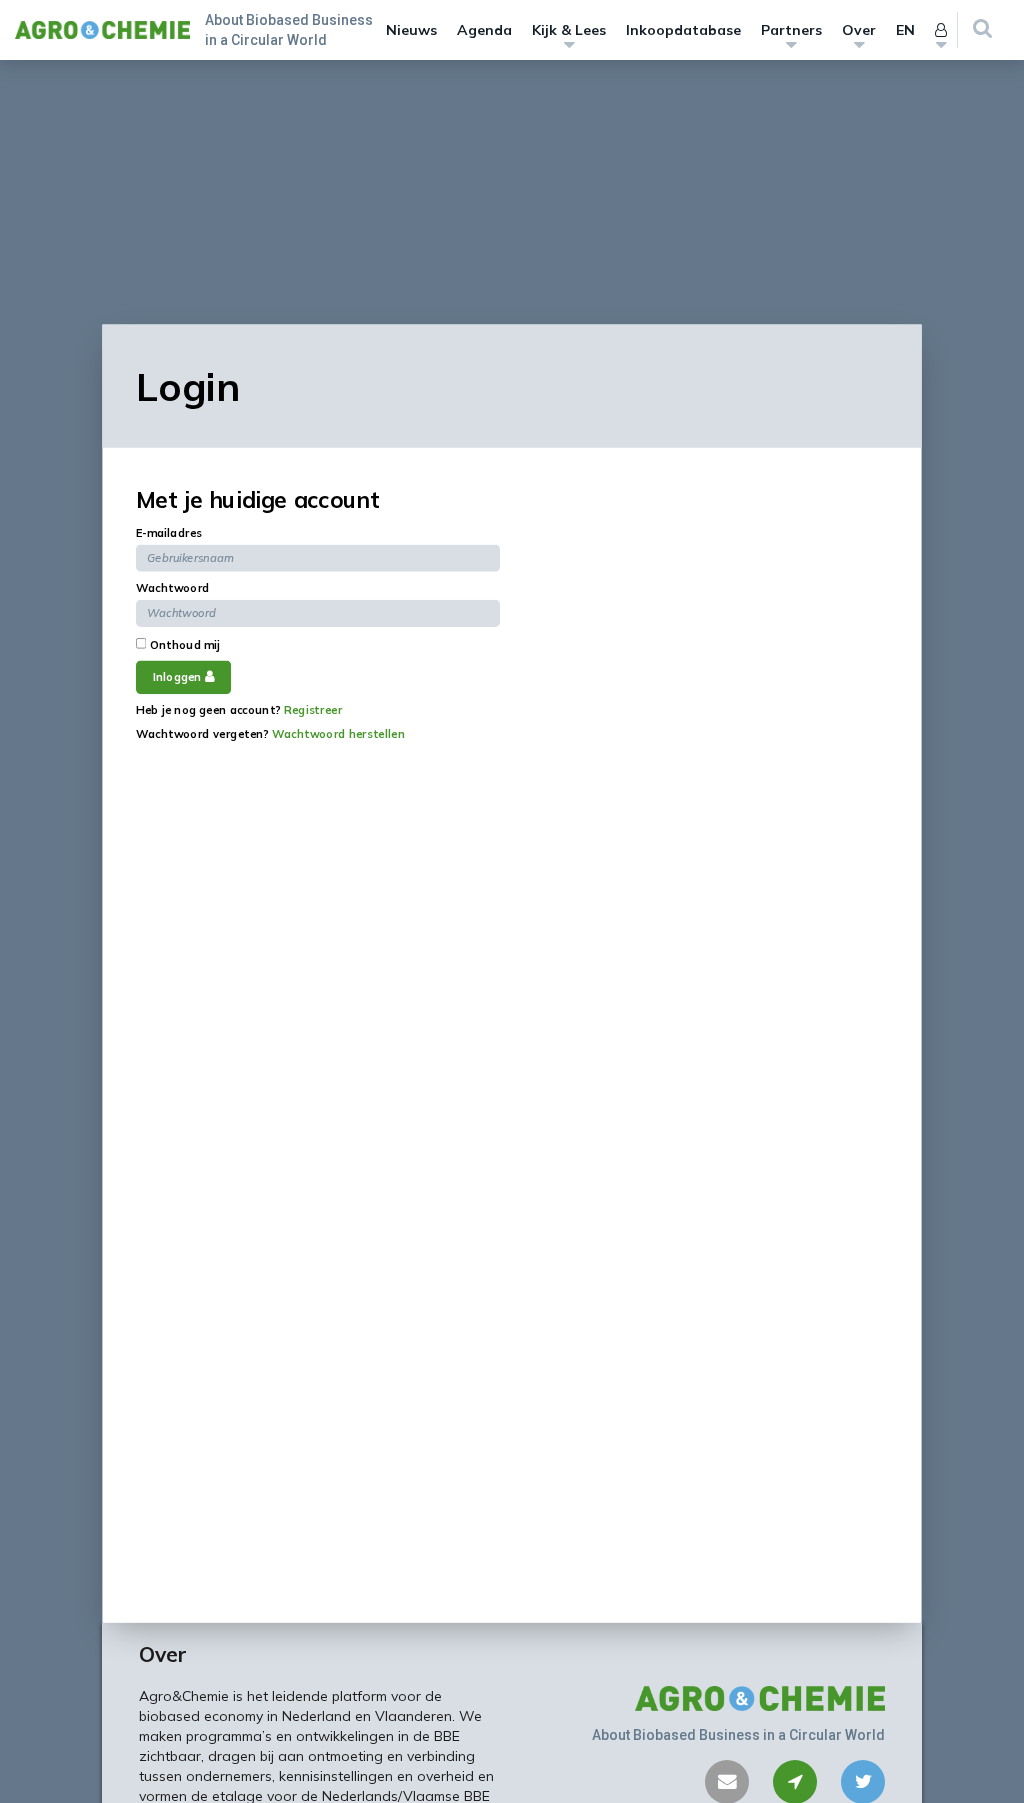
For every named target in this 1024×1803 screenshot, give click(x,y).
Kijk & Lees (569, 30)
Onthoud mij (183, 644)
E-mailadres (169, 532)
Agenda (484, 30)
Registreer (313, 710)
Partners (791, 30)
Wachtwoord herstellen (338, 734)
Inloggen (179, 677)
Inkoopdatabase (683, 30)
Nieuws (411, 30)
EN (905, 30)
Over (859, 30)
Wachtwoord (173, 587)
